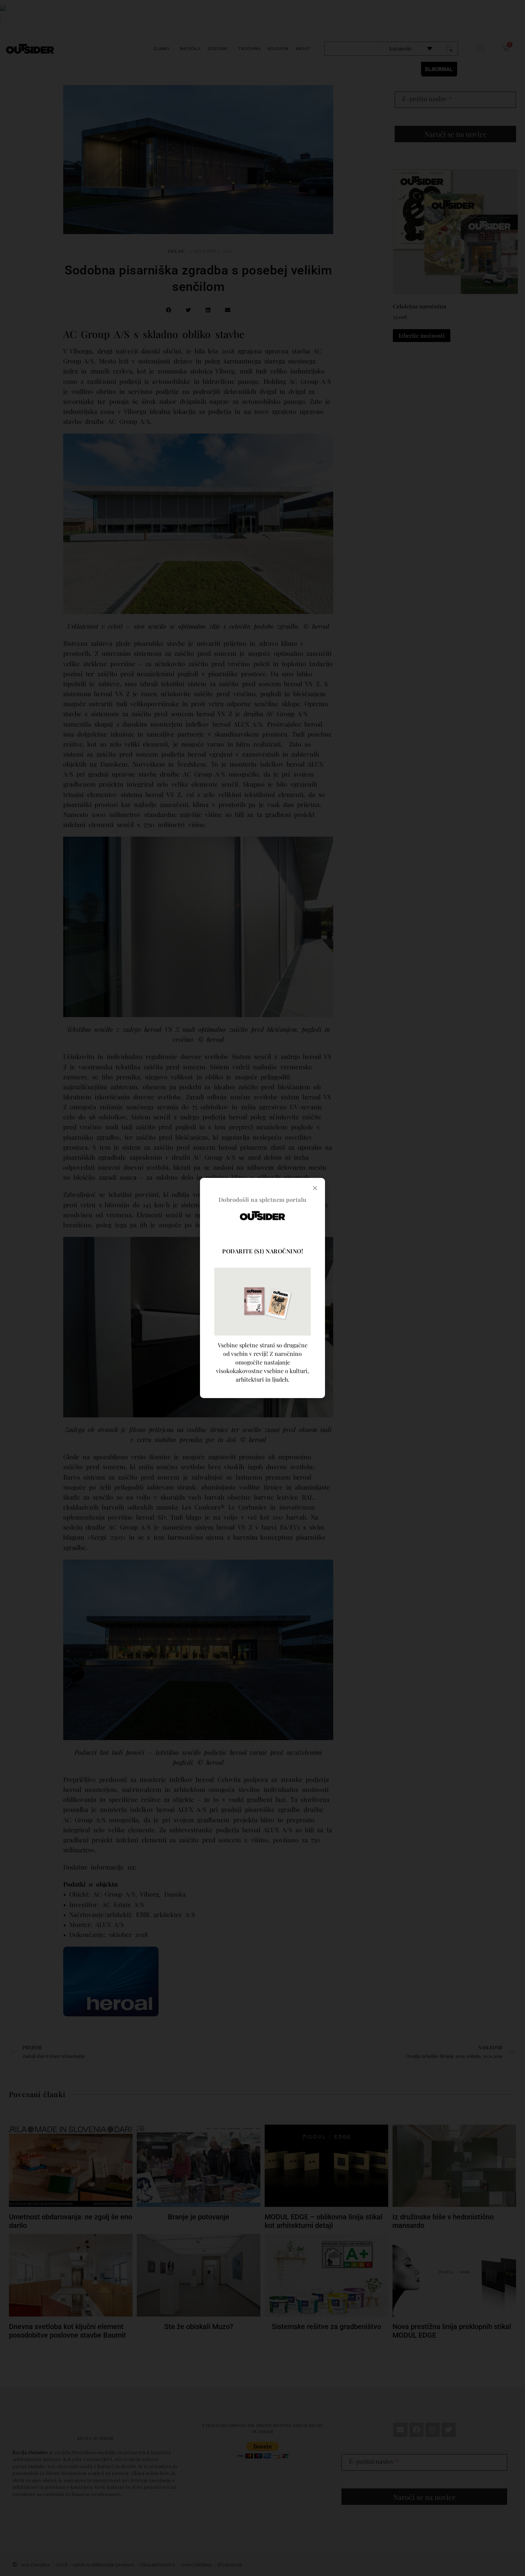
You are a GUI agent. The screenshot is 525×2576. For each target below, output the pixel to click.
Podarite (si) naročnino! (262, 1251)
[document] (262, 1288)
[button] (315, 1188)
